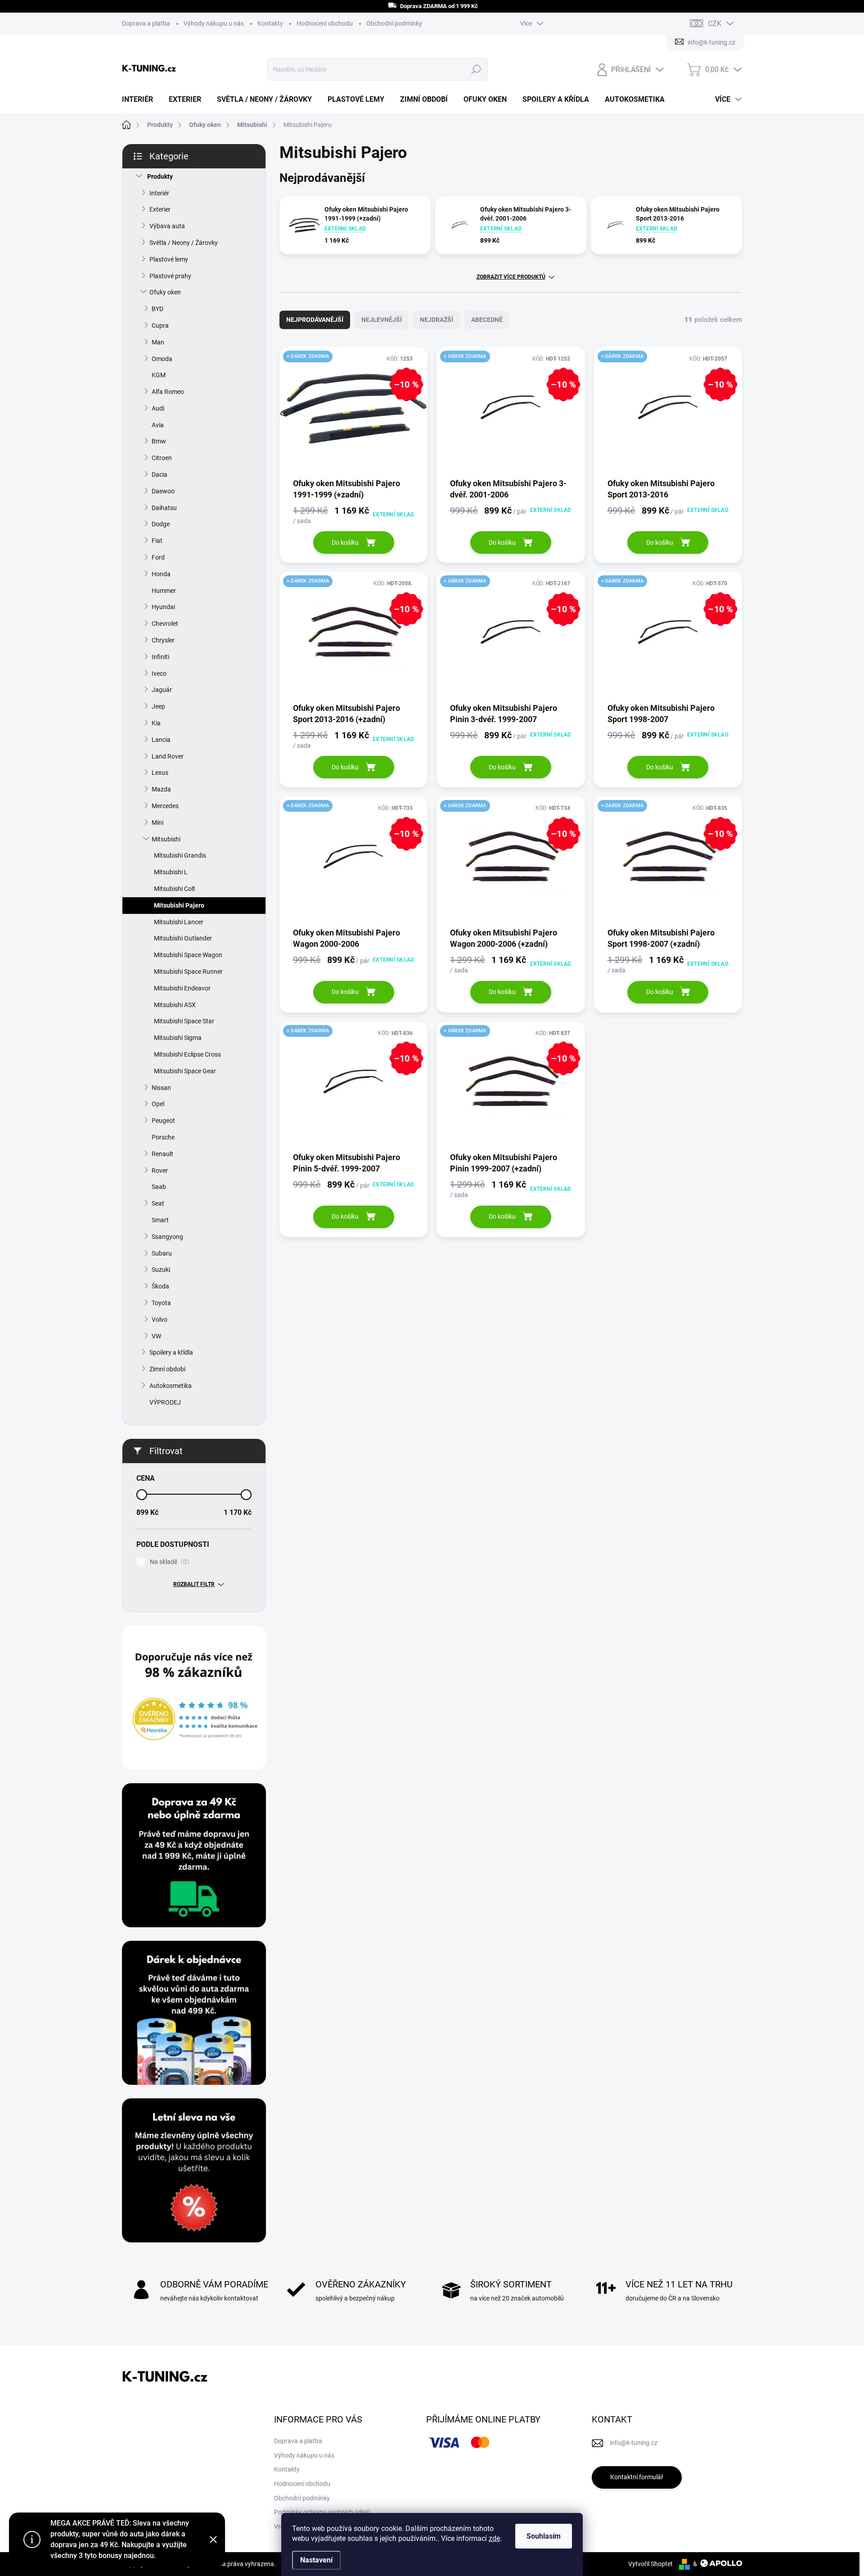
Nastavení (316, 2560)
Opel (158, 1104)
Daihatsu (164, 508)
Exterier (160, 209)
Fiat (157, 541)
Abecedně (487, 320)
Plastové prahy (170, 276)
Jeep (158, 706)
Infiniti (160, 657)
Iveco (159, 673)
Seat (158, 1203)
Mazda (161, 789)
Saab (159, 1187)
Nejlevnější (382, 320)
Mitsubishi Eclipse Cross (187, 1054)
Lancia (161, 740)
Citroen (162, 458)
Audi (158, 408)
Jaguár (162, 690)
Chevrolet (165, 624)
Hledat (476, 69)
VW (156, 1336)
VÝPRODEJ (165, 1402)
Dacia (160, 475)
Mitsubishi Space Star (184, 1021)
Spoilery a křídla (171, 1352)
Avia (158, 425)
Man (158, 342)
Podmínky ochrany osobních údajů (322, 2512)
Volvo (160, 1320)
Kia (156, 723)
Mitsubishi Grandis (180, 855)
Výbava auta (167, 226)
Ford (158, 557)
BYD (157, 309)
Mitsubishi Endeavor (182, 988)
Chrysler (163, 640)
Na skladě (168, 1562)
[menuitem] (141, 99)
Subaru (162, 1253)
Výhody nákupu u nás (214, 23)
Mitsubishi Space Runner (188, 972)
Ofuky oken (165, 292)
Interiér (159, 193)
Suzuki (161, 1270)
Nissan (161, 1088)
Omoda (162, 359)
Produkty (160, 176)
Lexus (160, 773)
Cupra (160, 325)
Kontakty (270, 23)
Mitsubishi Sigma (178, 1038)
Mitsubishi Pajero (179, 905)
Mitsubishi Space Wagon (188, 955)
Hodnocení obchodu (325, 23)
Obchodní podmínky (394, 23)
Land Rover (168, 756)
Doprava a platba (146, 23)
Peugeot (163, 1121)
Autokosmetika (171, 1386)
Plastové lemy (169, 259)
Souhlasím (544, 2536)
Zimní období (167, 1369)
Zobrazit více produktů (511, 277)
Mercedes (165, 806)
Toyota (161, 1303)
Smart (160, 1220)
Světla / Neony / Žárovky (184, 243)
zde (494, 2538)
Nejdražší (436, 320)
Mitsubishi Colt (175, 889)
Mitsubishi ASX (175, 1005)
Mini (157, 823)
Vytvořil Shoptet (650, 2564)
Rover (160, 1170)
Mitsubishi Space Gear (185, 1071)
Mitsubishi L (171, 872)
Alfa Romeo (168, 392)
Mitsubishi (166, 839)
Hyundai (163, 607)
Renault (162, 1154)
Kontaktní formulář (637, 2477)
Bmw (159, 441)
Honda (161, 574)
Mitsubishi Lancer (179, 922)
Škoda (160, 1286)
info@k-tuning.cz (634, 2443)
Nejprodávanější (315, 320)
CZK (715, 24)
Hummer (164, 591)
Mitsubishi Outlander (183, 938)
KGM (159, 375)
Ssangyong (167, 1237)
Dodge (161, 524)
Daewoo (163, 491)
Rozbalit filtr (194, 1584)
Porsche (163, 1137)
